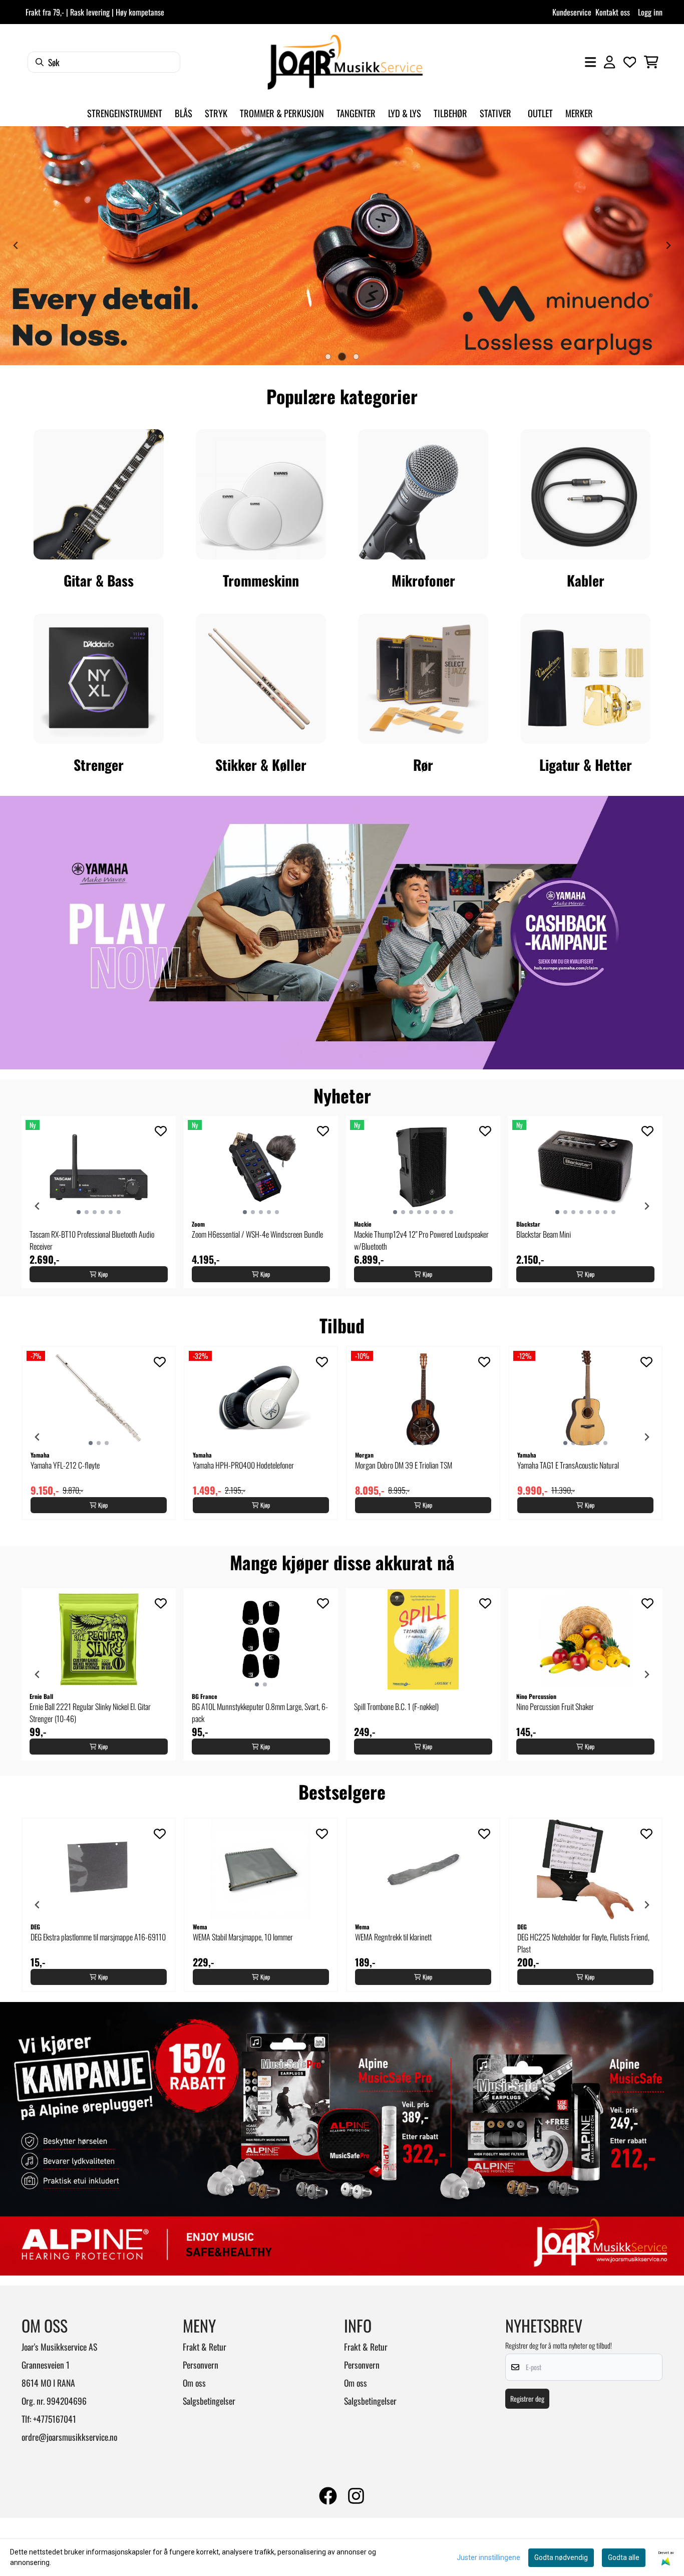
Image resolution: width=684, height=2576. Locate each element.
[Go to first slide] (668, 245)
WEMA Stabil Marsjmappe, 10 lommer (243, 1937)
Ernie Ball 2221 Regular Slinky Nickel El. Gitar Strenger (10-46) (90, 1712)
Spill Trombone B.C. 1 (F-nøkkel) (396, 1706)
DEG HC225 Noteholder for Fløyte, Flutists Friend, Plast (583, 1943)
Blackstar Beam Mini (544, 1234)
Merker (579, 113)
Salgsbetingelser (209, 2401)
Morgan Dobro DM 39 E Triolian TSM (404, 1465)
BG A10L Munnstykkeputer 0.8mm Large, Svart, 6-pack (260, 1712)
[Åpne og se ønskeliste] (630, 62)
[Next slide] (646, 1206)
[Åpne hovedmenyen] (590, 62)
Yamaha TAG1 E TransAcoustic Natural (568, 1465)
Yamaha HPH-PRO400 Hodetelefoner (243, 1465)
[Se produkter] (99, 494)
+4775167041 (55, 2419)
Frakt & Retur (205, 2347)
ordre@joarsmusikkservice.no (69, 2437)
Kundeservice (572, 12)
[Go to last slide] (38, 1206)
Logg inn (650, 12)
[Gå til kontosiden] (609, 62)
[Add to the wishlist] (161, 1131)
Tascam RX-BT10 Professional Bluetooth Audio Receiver (92, 1240)
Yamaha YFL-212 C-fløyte (65, 1465)
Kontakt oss (613, 12)
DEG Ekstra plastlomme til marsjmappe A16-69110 (98, 1937)
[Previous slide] (16, 245)
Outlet (540, 113)
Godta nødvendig (561, 2557)
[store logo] (345, 62)
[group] (99, 1202)
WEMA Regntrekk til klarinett (393, 1937)
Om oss (194, 2383)
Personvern (201, 2365)
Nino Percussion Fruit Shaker (555, 1706)
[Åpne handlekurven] (651, 62)
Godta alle (624, 2557)
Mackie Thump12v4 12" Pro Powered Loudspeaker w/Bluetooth (421, 1240)
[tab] (328, 357)
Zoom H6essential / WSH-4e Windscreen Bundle (257, 1234)
